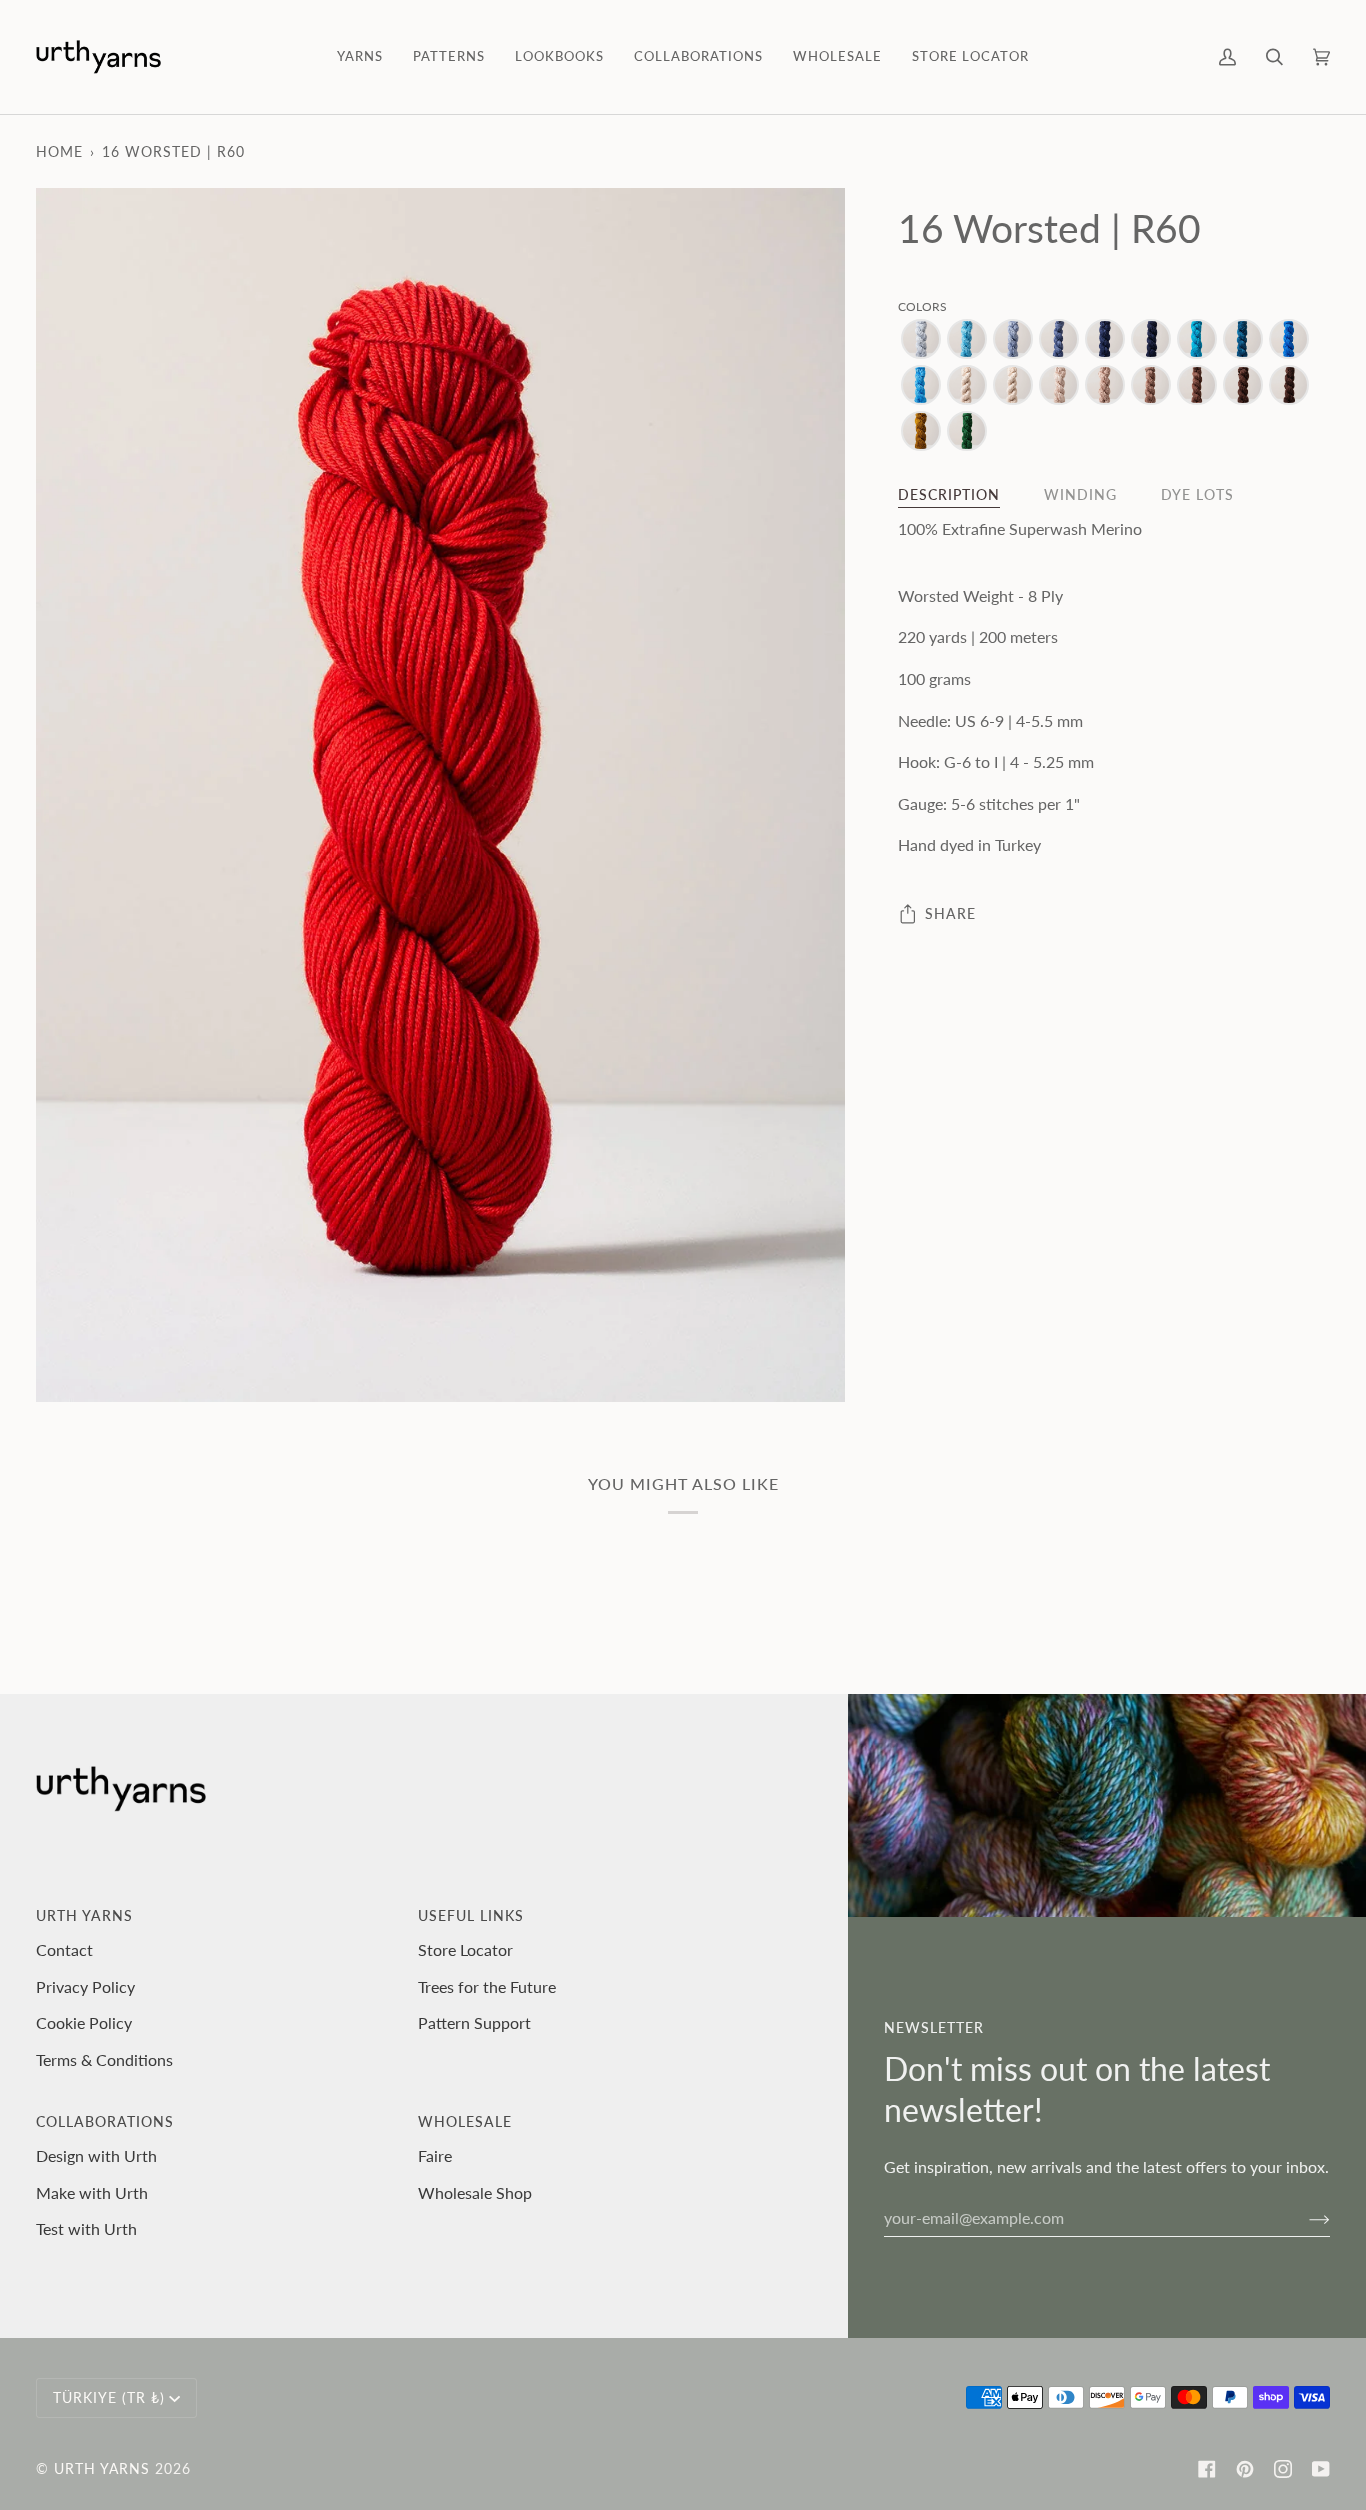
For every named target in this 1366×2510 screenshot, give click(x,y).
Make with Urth (92, 2192)
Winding (1080, 495)
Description (949, 495)
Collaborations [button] (105, 2121)
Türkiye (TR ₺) (109, 2397)
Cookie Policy (84, 2022)
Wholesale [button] (465, 2121)
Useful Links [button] (471, 1915)
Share (950, 913)
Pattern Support (474, 2022)
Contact (64, 1949)
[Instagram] (1283, 2469)
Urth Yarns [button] (84, 1915)
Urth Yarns (102, 2468)
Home (59, 151)
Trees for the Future (487, 1986)
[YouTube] (1321, 2469)
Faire (435, 2155)
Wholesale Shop (475, 2192)
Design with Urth (96, 2155)
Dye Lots (1197, 495)
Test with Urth (86, 2228)
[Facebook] (1207, 2469)
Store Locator (465, 1949)
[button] (360, 57)
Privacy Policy (85, 1986)
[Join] (1303, 2218)
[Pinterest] (1245, 2469)
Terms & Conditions (104, 2059)
